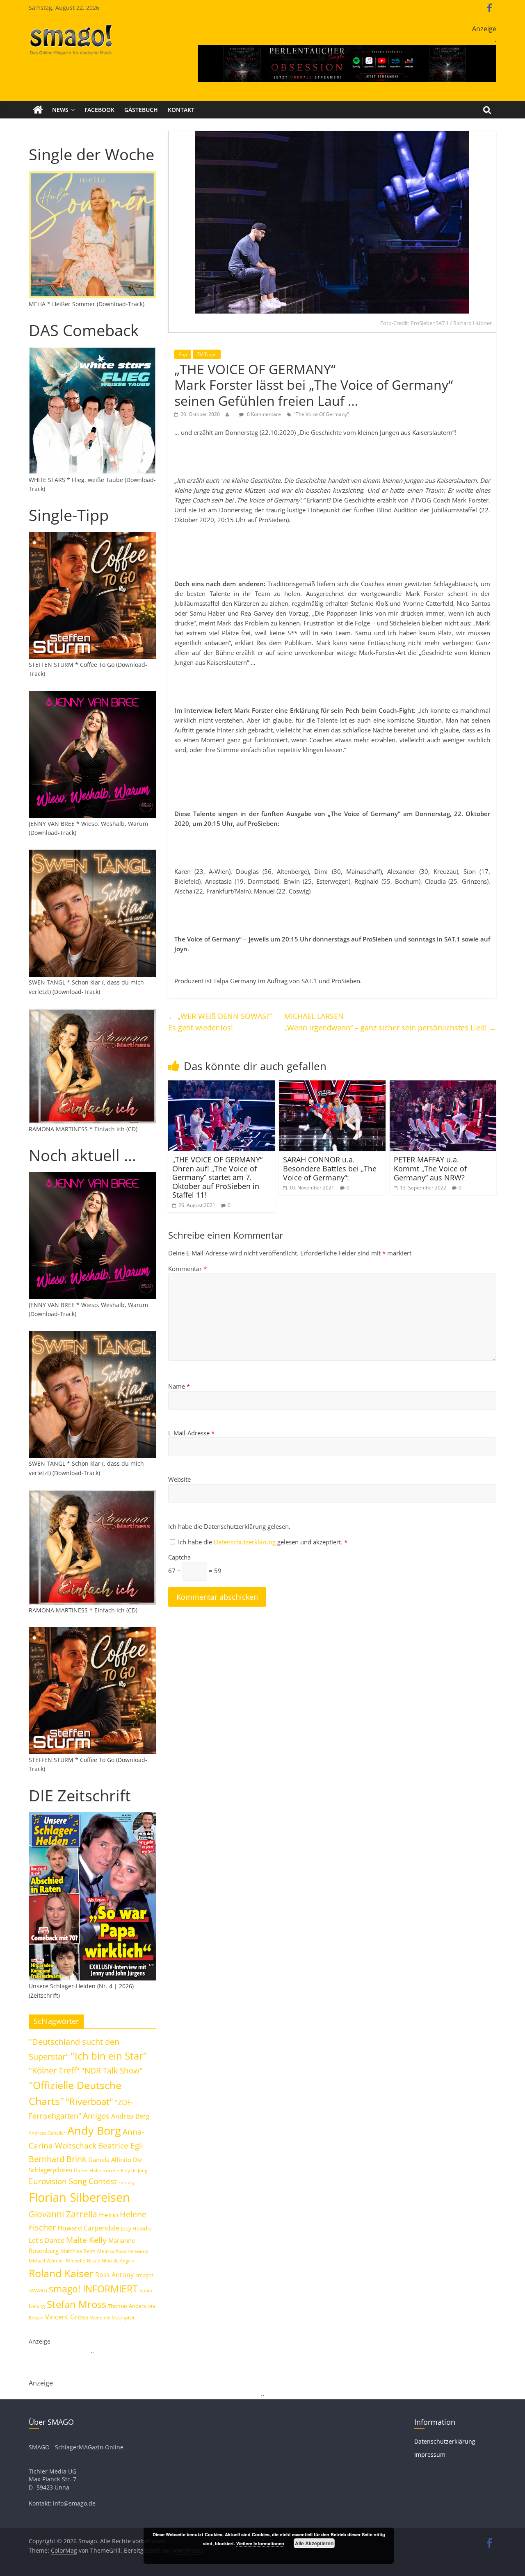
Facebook (99, 110)
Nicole (94, 2261)
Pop (183, 354)
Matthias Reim (78, 2251)
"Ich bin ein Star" (109, 2056)
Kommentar (187, 1269)
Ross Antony (114, 2275)
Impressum (430, 2454)
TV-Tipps (207, 354)
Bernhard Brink (58, 2159)
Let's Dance (47, 2240)
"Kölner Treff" (54, 2070)
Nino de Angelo (118, 2261)
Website (179, 1479)
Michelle (76, 2261)
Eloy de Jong (134, 2170)
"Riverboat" (89, 2102)
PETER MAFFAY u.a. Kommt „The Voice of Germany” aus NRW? (430, 1168)
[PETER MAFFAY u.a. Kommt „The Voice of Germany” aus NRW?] (443, 1085)
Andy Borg (94, 2130)
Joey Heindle (136, 2228)
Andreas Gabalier (47, 2133)
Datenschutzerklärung (245, 1542)
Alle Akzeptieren (314, 2543)
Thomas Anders (127, 2306)
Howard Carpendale (88, 2228)
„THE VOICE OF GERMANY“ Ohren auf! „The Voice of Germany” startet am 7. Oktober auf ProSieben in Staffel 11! (217, 1177)
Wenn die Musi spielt (112, 2318)
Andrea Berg (130, 2116)
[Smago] (38, 110)
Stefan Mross (76, 2304)
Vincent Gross (67, 2317)
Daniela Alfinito (110, 2160)
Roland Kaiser (61, 2273)
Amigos (96, 2116)
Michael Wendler (47, 2261)
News (60, 110)
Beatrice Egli (121, 2145)
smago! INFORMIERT (93, 2289)
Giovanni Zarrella (63, 2214)
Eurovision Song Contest (73, 2181)
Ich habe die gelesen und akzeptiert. (263, 1542)
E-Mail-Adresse (191, 1433)
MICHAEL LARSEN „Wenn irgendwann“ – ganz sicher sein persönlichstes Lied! (390, 1022)
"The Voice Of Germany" (321, 414)
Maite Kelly (86, 2240)
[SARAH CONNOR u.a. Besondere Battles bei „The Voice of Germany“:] (332, 1085)
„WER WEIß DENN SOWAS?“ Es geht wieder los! (220, 1022)
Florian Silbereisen (79, 2197)
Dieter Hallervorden (97, 2170)
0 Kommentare (263, 414)
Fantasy (127, 2183)
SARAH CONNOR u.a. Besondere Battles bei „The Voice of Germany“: (330, 1168)
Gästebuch (141, 110)
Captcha (179, 1557)
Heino (108, 2214)
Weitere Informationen (260, 2543)
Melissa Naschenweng (123, 2251)
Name (179, 1386)
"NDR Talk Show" (112, 2071)
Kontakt (181, 110)
